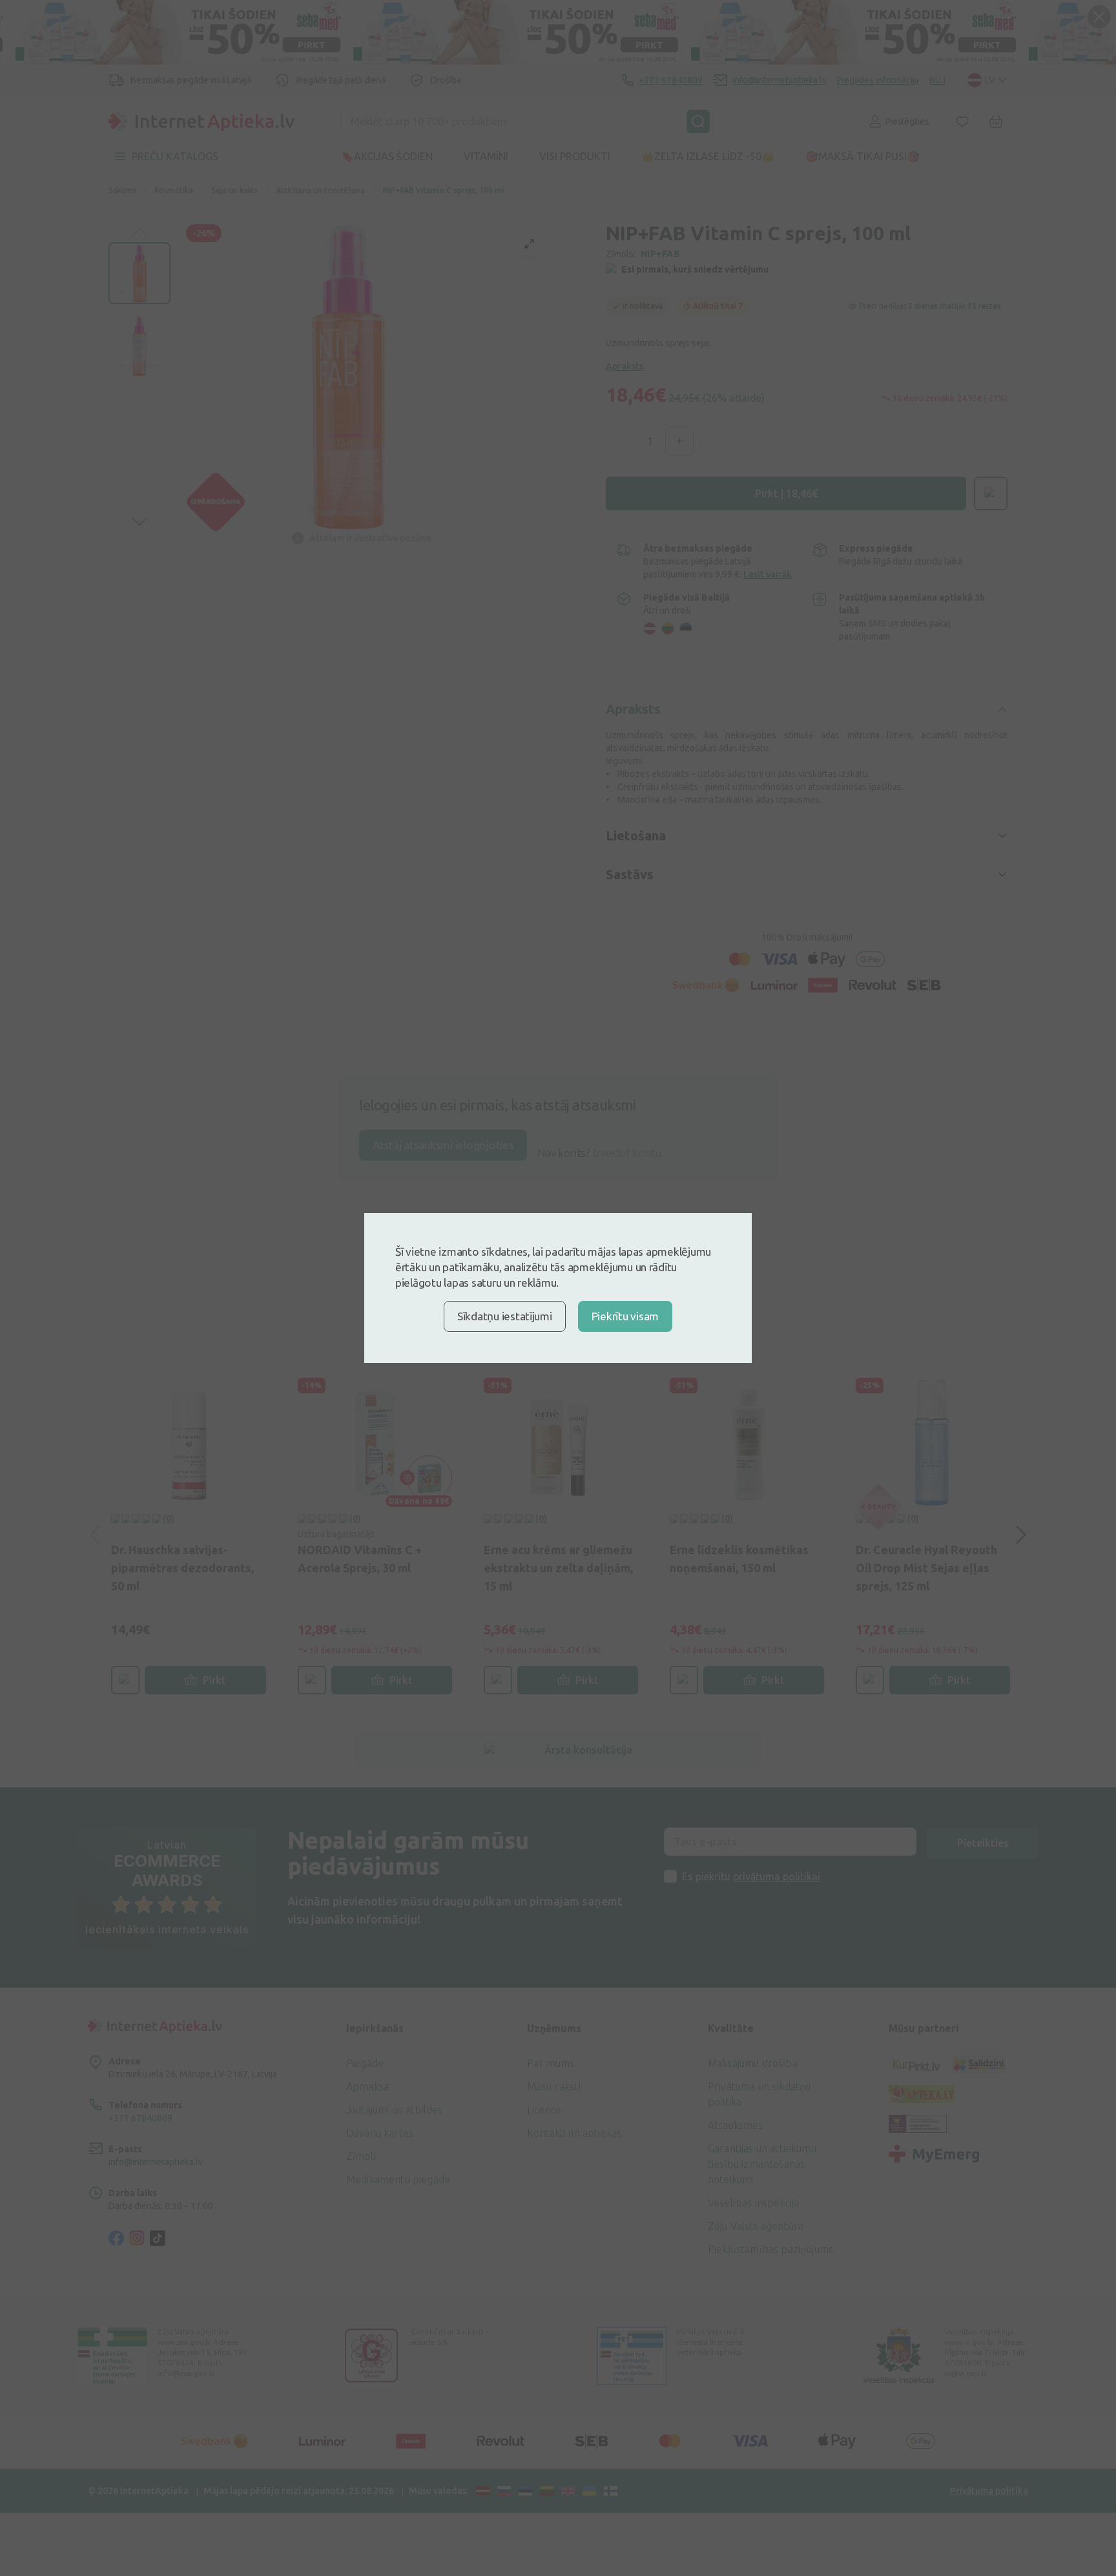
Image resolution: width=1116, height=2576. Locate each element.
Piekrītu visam (625, 1316)
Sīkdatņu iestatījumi (505, 1316)
